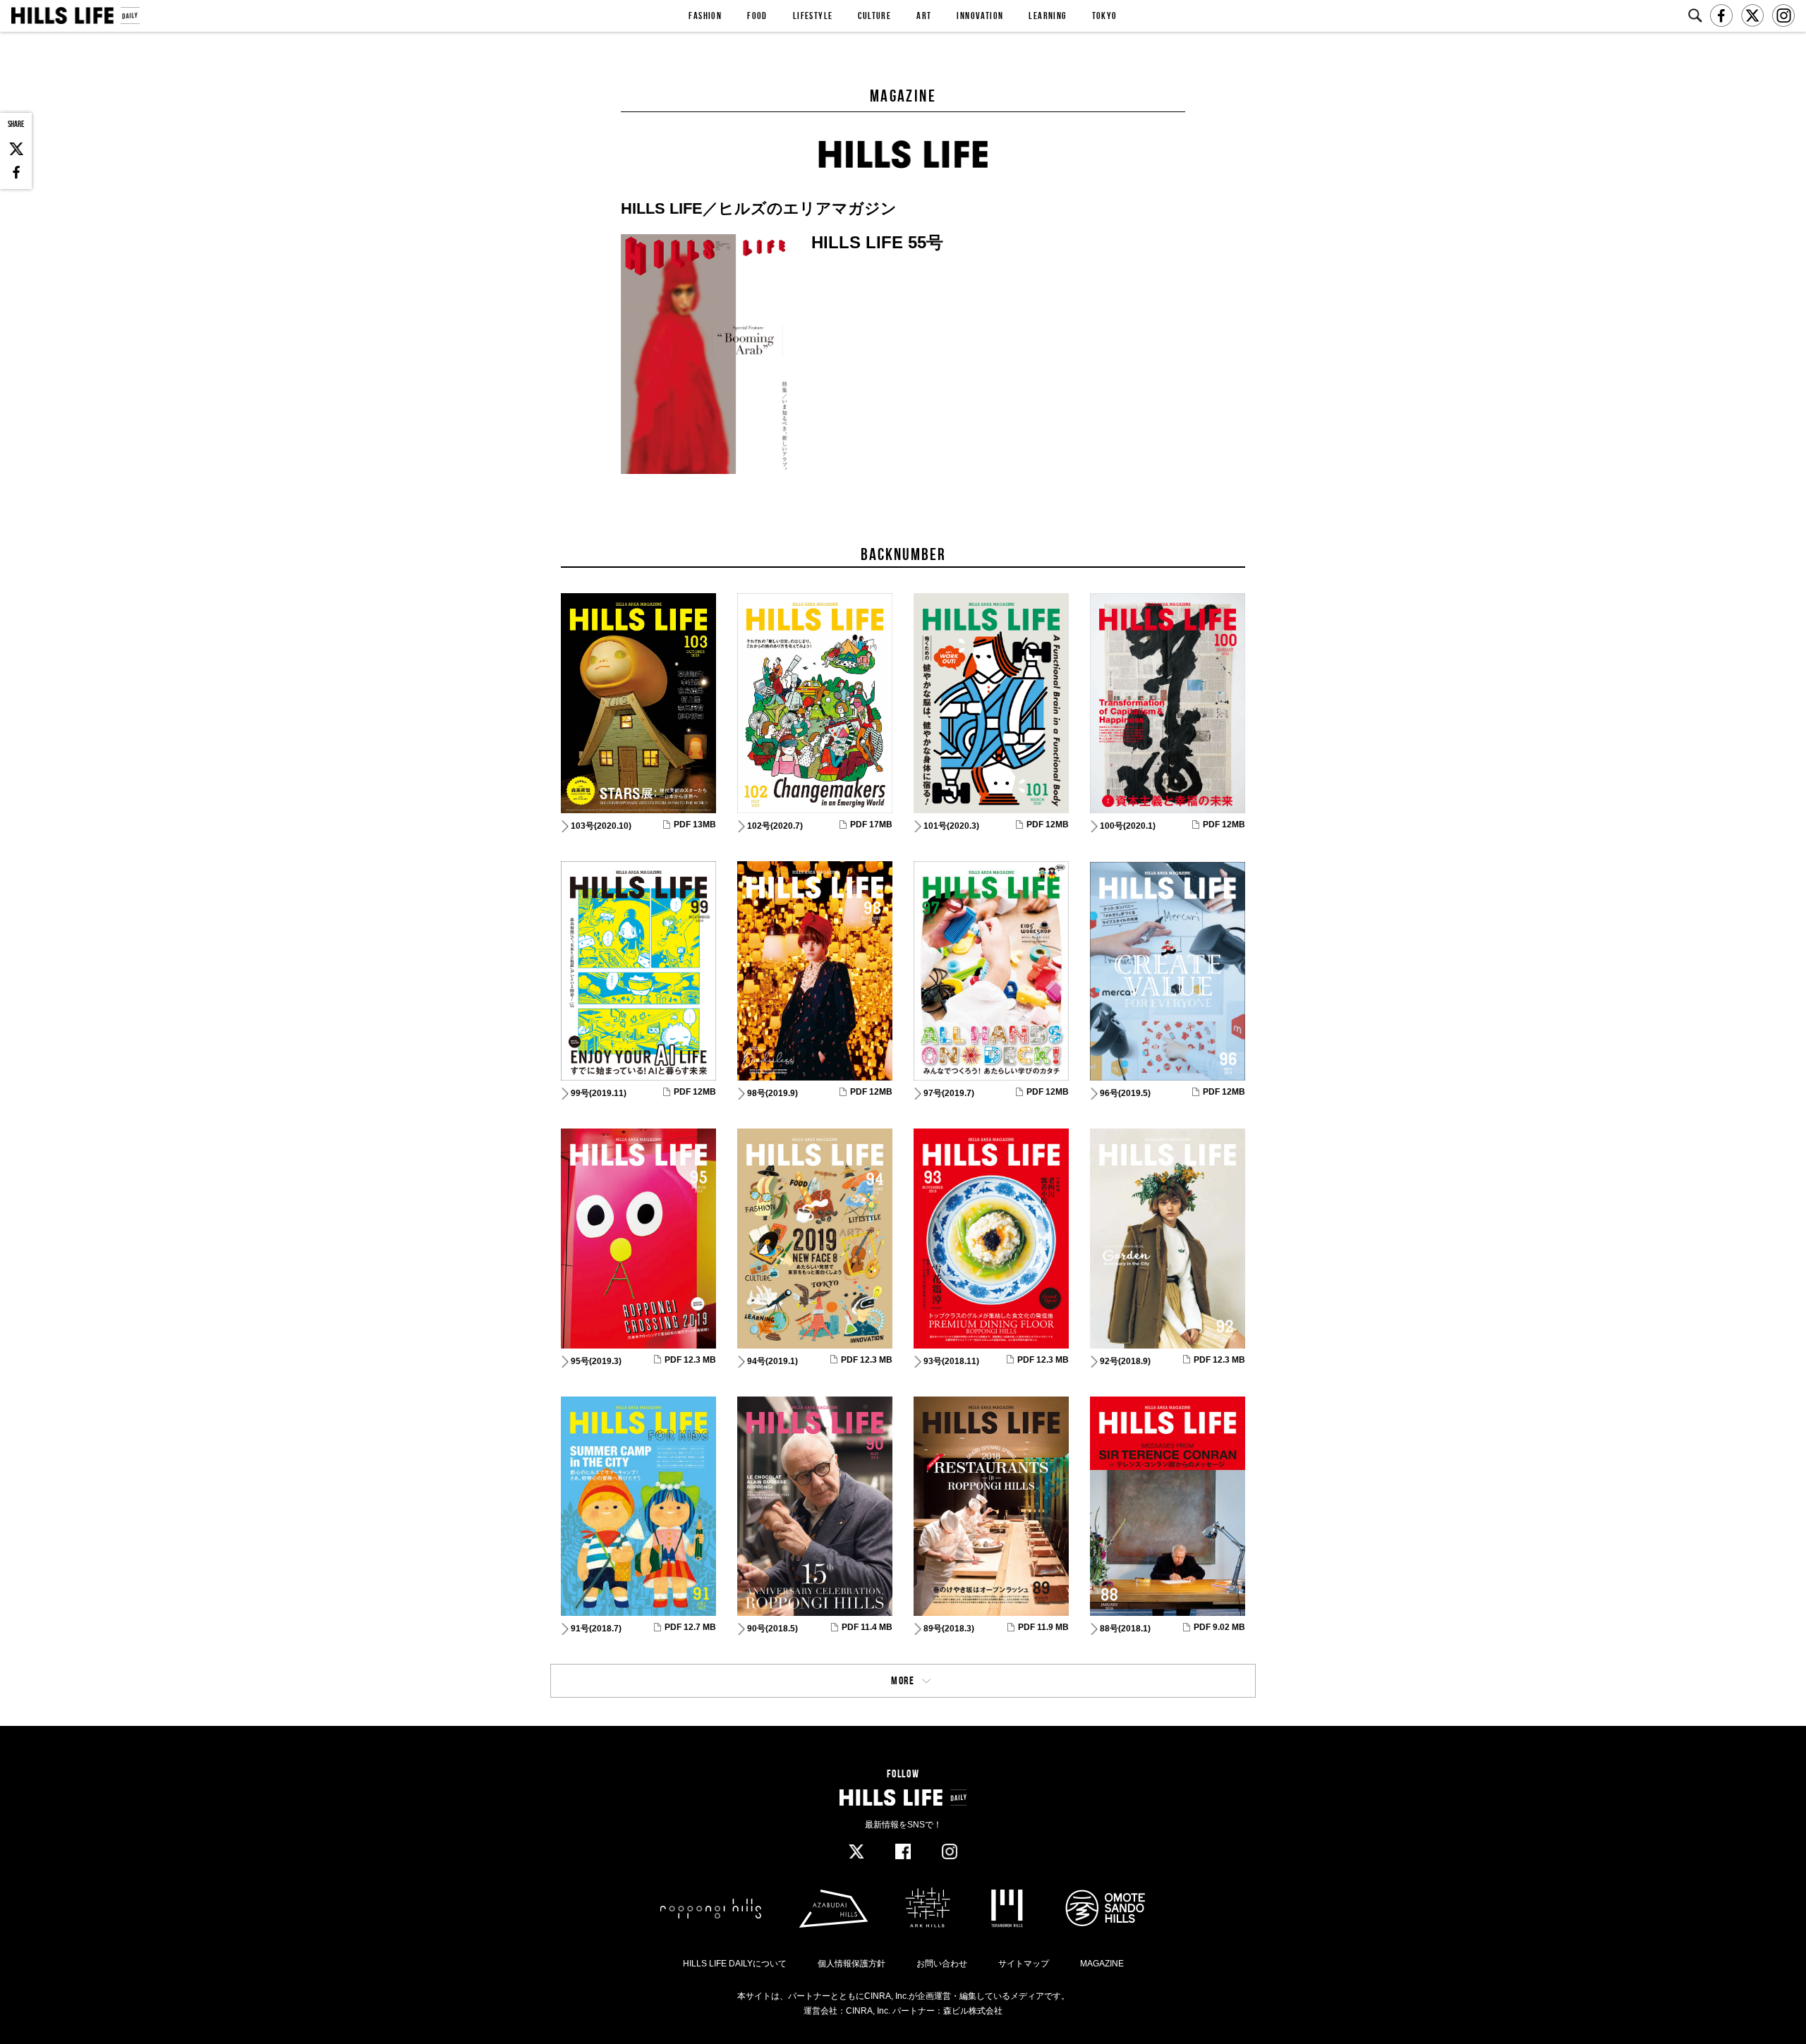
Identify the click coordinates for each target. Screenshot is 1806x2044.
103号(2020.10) (601, 826)
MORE (903, 1680)
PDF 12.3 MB (690, 1360)
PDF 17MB (871, 825)
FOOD (757, 16)
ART (924, 16)
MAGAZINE (1102, 1964)
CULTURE (874, 16)
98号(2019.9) (772, 1093)
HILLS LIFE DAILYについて (735, 1964)
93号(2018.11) (951, 1361)
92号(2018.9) (1125, 1361)
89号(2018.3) (949, 1629)
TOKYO (1105, 16)
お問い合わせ (942, 1964)
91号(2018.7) (596, 1629)
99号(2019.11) (599, 1093)
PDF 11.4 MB (867, 1627)
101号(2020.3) (951, 826)
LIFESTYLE (813, 16)
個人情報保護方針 (852, 1964)
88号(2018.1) (1125, 1629)
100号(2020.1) (1128, 826)
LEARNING (1047, 16)
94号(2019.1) (772, 1361)
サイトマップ (1024, 1964)
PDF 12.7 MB (690, 1627)
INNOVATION (980, 16)
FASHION (705, 16)
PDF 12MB (1048, 825)
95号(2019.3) (596, 1361)
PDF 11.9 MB (1043, 1627)
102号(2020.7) (775, 826)
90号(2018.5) (772, 1629)
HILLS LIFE (75, 16)
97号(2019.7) (949, 1093)
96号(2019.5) (1125, 1093)
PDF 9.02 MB (1219, 1627)
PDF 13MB (695, 825)
